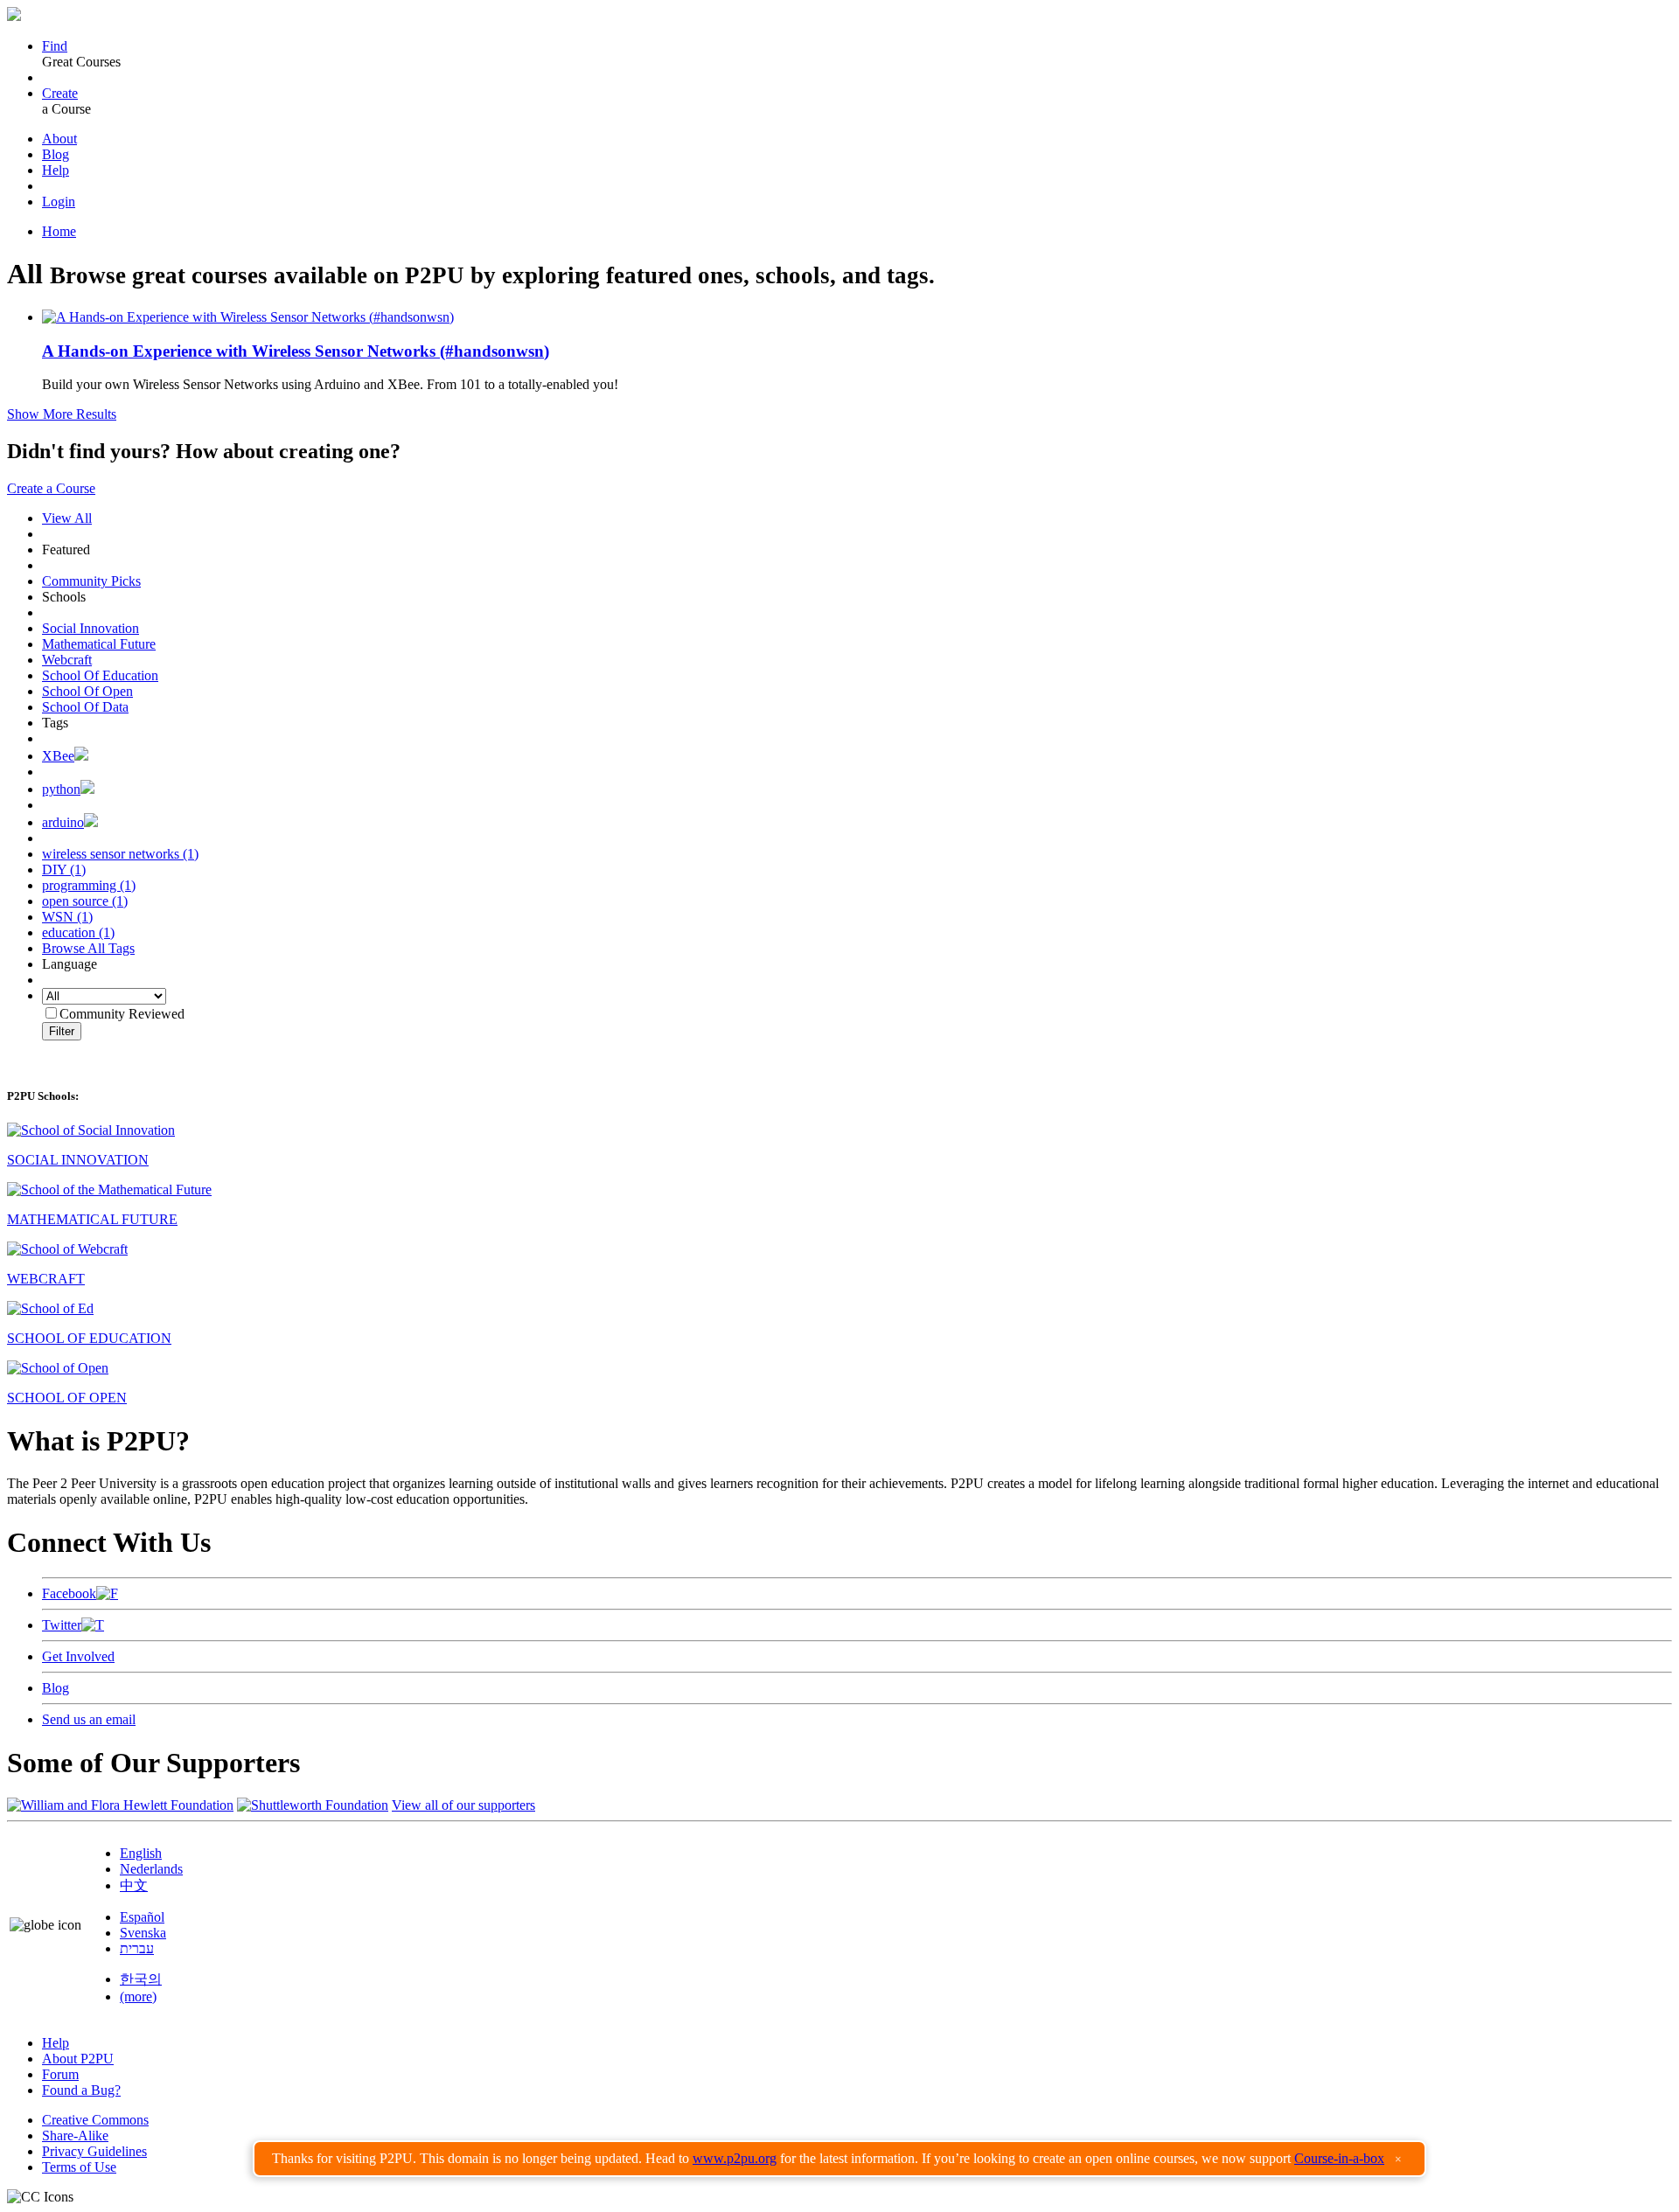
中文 (134, 1885)
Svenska (143, 1933)
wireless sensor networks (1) (120, 854)
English (141, 1853)
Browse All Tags (88, 948)
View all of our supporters (463, 1805)
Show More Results (62, 414)
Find (55, 46)
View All (67, 518)
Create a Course (51, 488)
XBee (58, 756)
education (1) (78, 932)
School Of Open (87, 691)
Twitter (62, 1625)
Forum (60, 2074)
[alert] (839, 2159)
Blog (56, 154)
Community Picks (91, 581)
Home (59, 231)
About (59, 139)
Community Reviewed (122, 1014)
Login (59, 202)
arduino (63, 822)
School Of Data (85, 707)
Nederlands (151, 1869)
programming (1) (89, 885)
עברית (137, 1948)
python (61, 789)
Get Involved (78, 1656)
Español (142, 1917)
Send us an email (89, 1719)
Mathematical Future (99, 644)
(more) (138, 1996)
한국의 (141, 1979)
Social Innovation (91, 628)
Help (56, 170)
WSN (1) (67, 917)
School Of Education (100, 675)
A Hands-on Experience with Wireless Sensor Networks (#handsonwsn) (296, 351)
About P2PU (78, 2059)
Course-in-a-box (1339, 2158)
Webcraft (67, 660)
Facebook (69, 1593)
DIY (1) (64, 869)
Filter (62, 1031)
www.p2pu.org (735, 2158)
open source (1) (85, 901)
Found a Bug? (81, 2090)
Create (60, 93)
